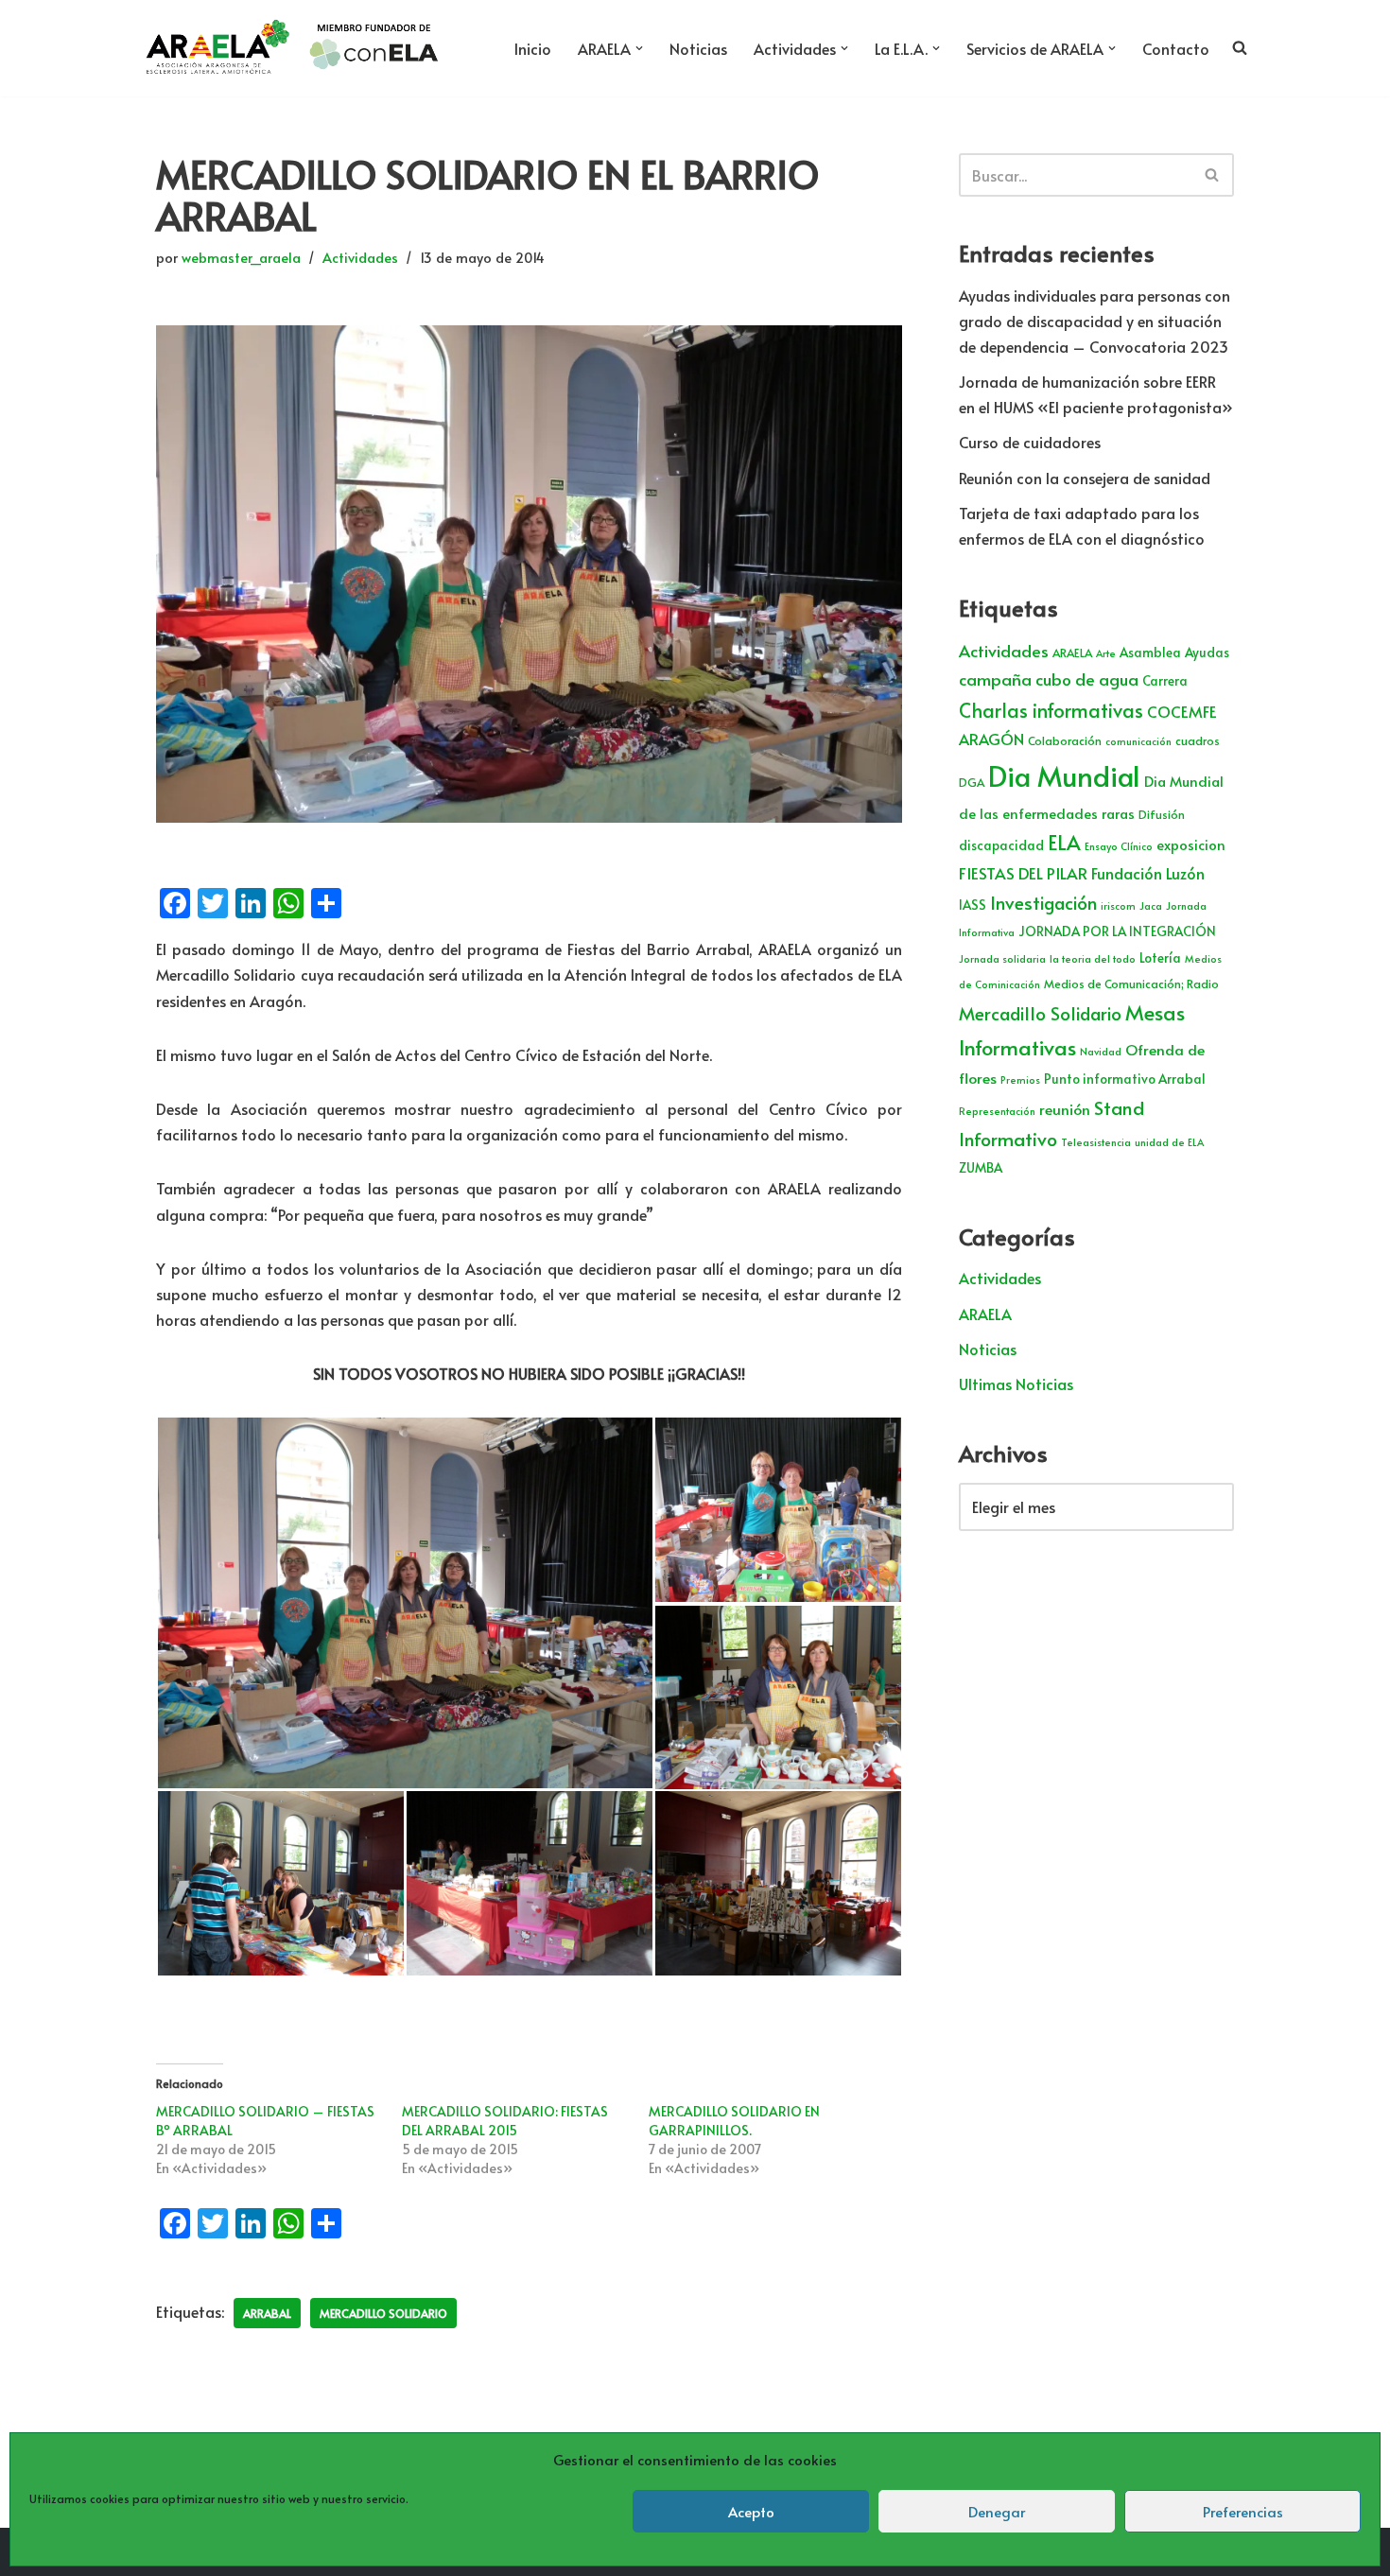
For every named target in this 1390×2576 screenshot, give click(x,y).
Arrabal (267, 2313)
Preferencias (1243, 2511)
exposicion (1191, 844)
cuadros (1198, 740)
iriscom (1118, 905)
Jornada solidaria (1002, 958)
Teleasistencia (1096, 1142)
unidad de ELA (1169, 1142)
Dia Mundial (1064, 775)
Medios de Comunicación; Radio (1131, 983)
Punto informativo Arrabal (1125, 1079)
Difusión (1162, 814)
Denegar (997, 2511)
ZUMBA (981, 1167)
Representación (997, 1111)
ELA (1064, 842)
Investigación (1043, 902)
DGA (972, 782)
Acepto (751, 2511)
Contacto (1176, 48)
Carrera (1165, 680)
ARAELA (1072, 653)
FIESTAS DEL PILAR (1023, 873)
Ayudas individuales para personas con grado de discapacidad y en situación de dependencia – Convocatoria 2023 (1095, 321)
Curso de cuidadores (1030, 442)
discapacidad (1001, 845)
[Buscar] (1213, 175)
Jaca (1151, 905)
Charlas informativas (1051, 710)
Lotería (1160, 957)
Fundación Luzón (1148, 873)
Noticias (698, 48)
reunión (1065, 1109)
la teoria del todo (1093, 958)
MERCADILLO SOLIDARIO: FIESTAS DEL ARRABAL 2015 (505, 2121)
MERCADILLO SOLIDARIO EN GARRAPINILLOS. (734, 2121)
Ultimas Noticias (1016, 1384)
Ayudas (1207, 652)
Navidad (1101, 1051)
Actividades (360, 257)
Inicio (533, 48)
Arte (1106, 653)
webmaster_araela (241, 257)
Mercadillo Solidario (383, 2313)
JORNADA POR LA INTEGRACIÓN (1117, 931)
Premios (1020, 1079)
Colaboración (1065, 740)
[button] (639, 48)
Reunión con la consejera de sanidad (1085, 478)
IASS (973, 905)
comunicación (1138, 741)
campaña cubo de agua (1049, 679)
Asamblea (1150, 652)
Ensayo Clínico (1119, 846)
